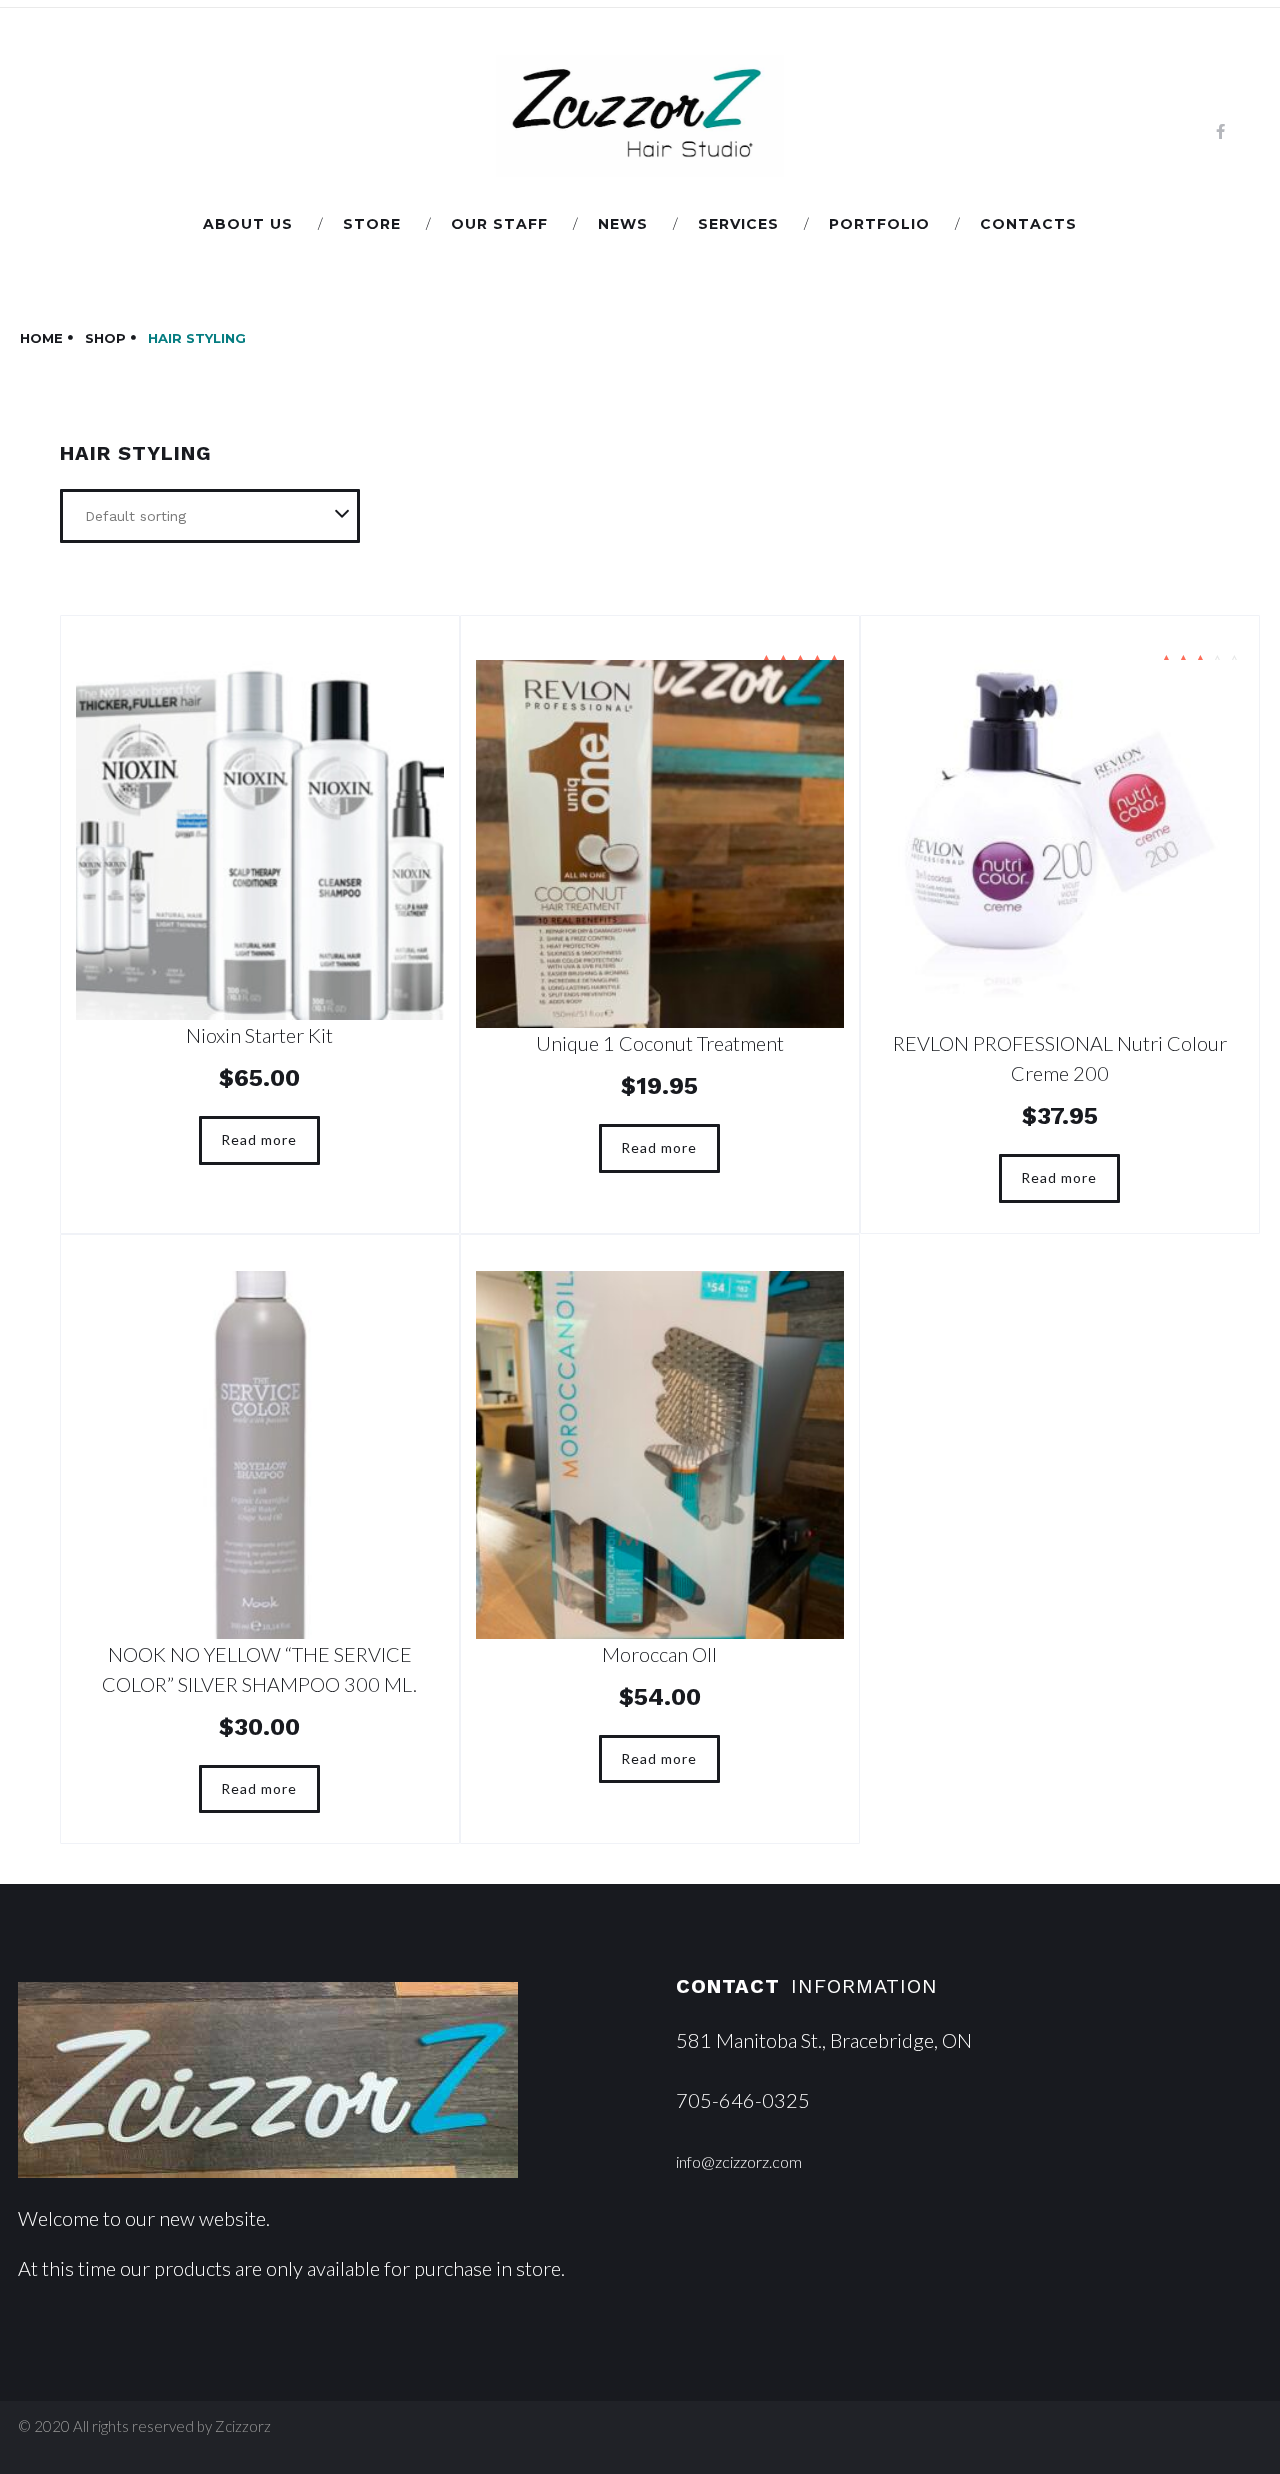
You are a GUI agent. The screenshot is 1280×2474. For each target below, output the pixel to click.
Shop (105, 338)
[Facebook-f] (1220, 131)
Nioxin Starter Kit (259, 1035)
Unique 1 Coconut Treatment (660, 1043)
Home (41, 338)
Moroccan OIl (659, 1654)
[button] (739, 2162)
